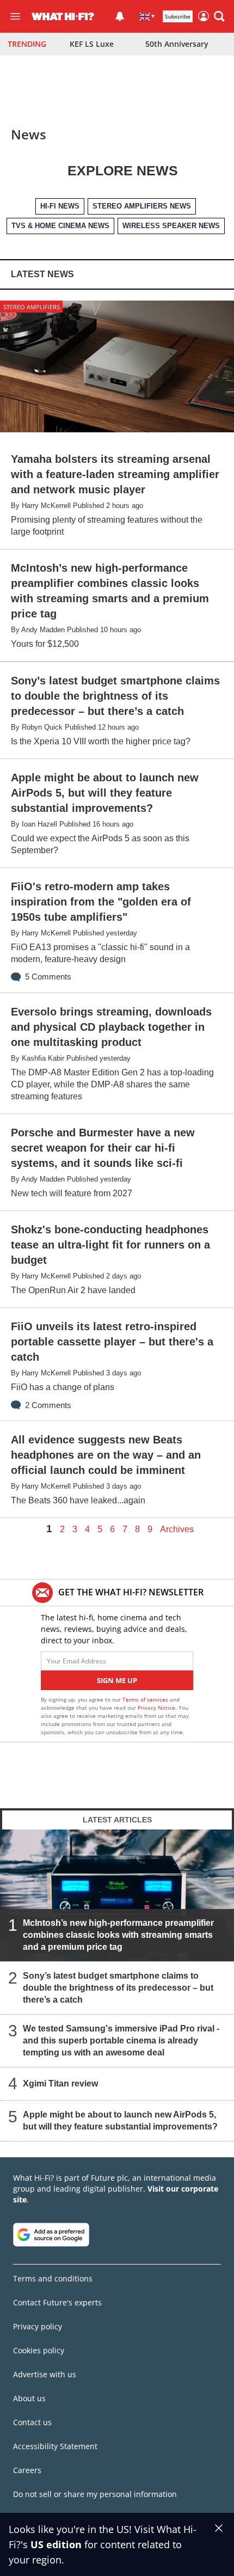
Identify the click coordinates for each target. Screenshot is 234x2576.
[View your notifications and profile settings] (120, 16)
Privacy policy (38, 2326)
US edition (56, 2544)
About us (29, 2398)
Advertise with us (45, 2374)
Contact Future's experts (57, 2302)
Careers (27, 2470)
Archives (177, 1529)
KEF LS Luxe (92, 44)
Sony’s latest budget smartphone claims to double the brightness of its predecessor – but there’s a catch (118, 1987)
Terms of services (146, 1699)
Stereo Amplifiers (32, 307)
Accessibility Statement (55, 2446)
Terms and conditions (53, 2278)
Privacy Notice (156, 1708)
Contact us (32, 2422)
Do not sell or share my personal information (95, 2494)
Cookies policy (39, 2350)
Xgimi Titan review (60, 2083)
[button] (219, 16)
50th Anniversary (177, 44)
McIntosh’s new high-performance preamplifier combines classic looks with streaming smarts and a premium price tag (118, 1934)
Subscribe (178, 16)
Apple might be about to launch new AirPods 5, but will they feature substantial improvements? (120, 2120)
